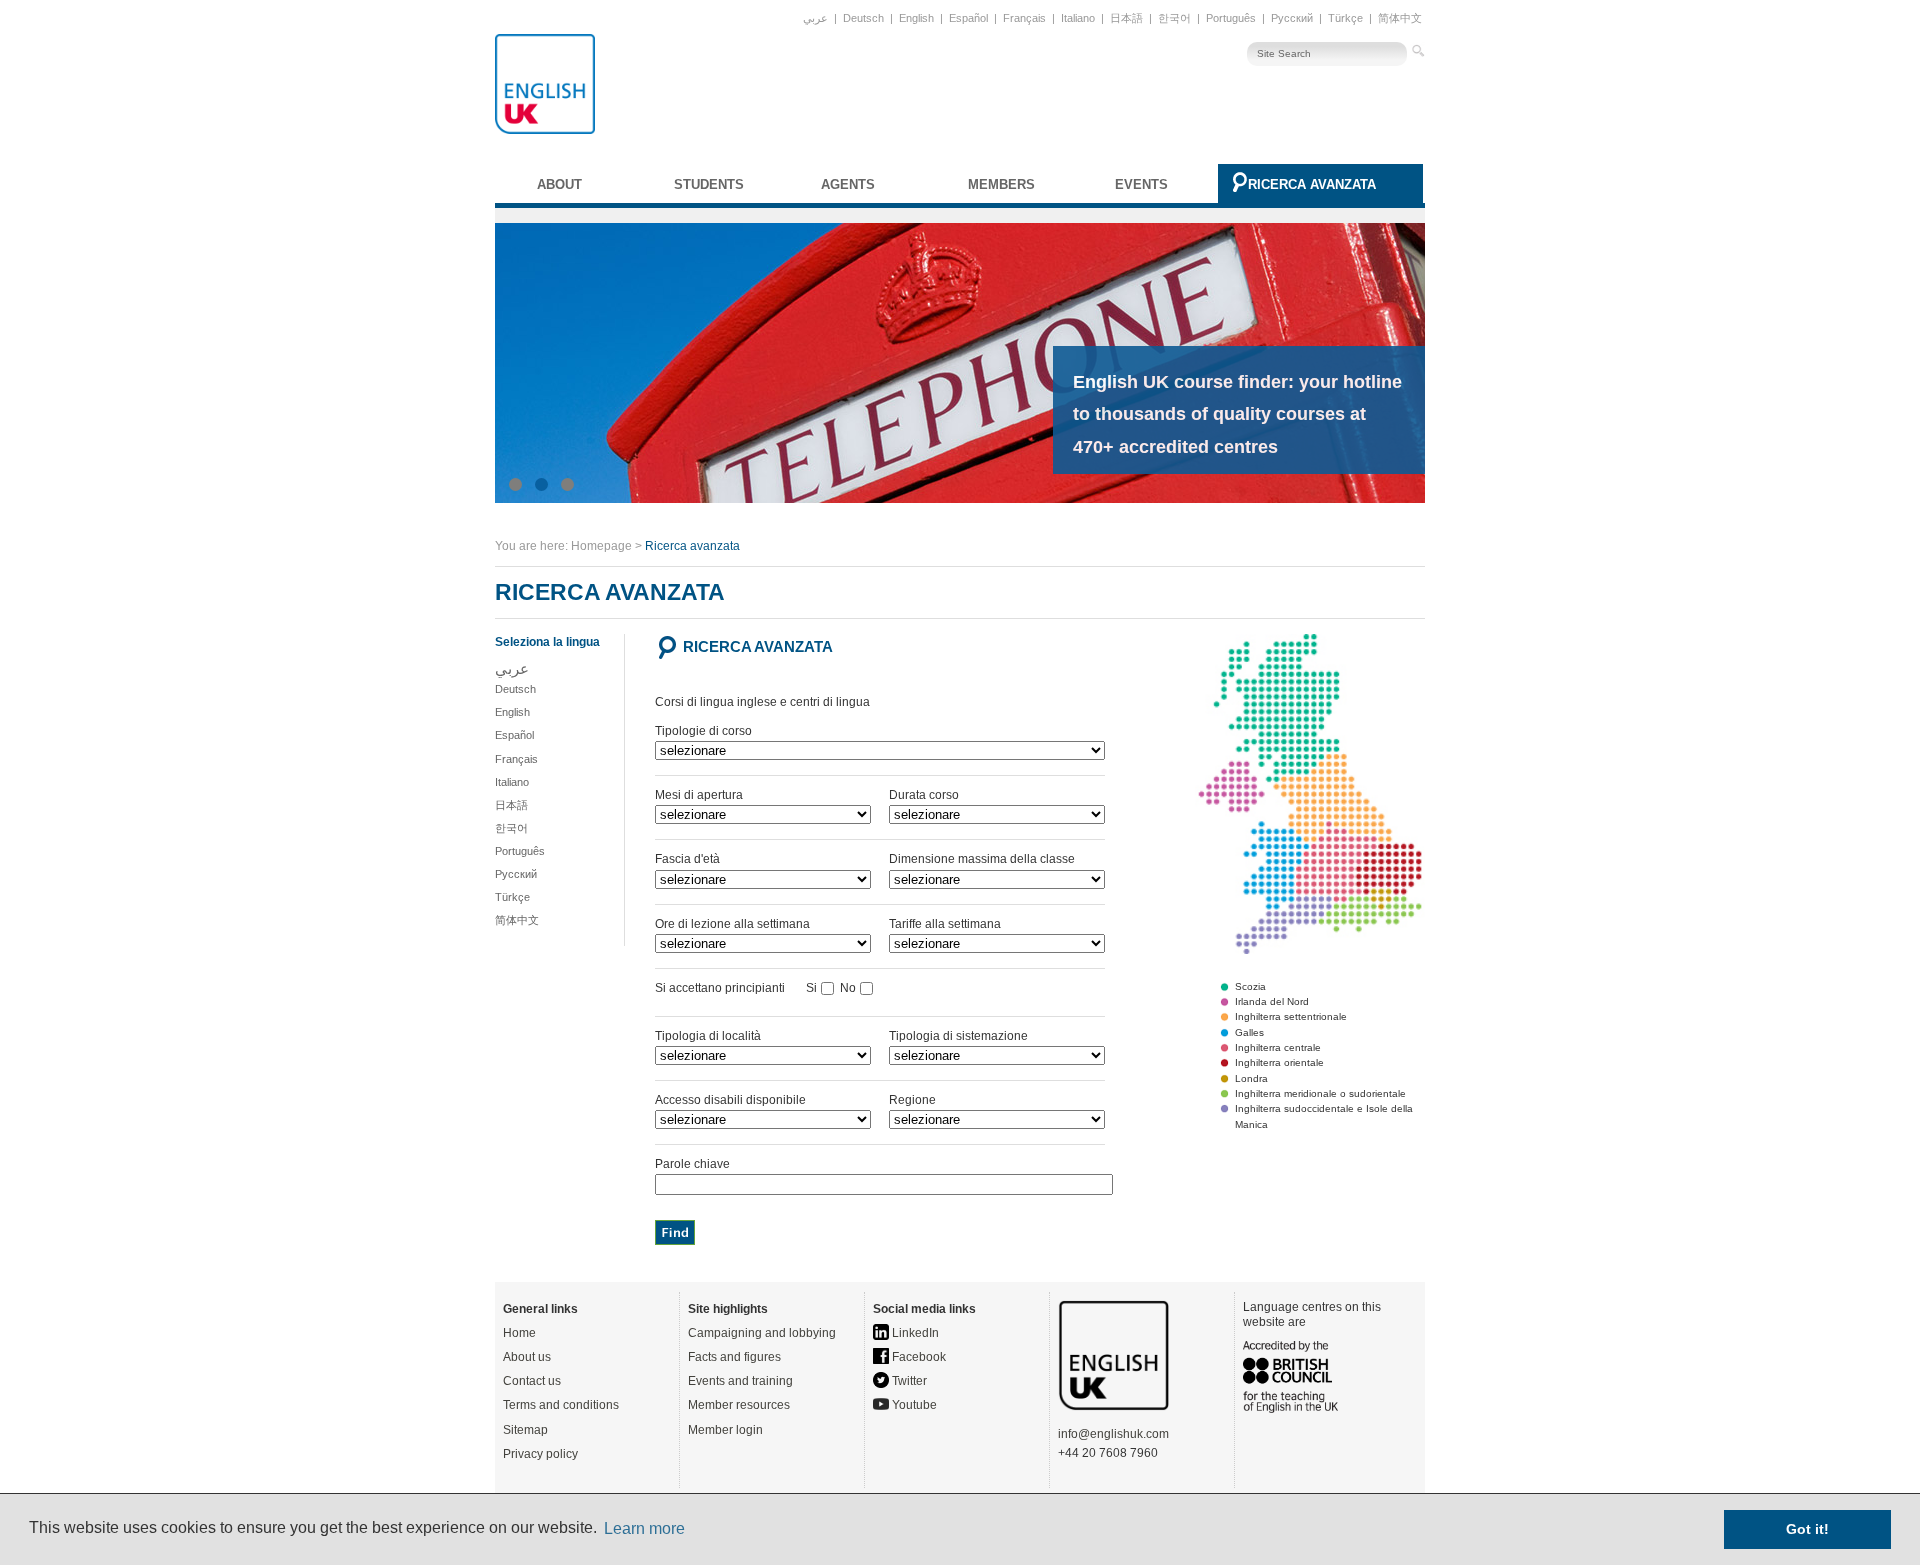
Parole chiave (692, 1164)
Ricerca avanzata (1312, 184)
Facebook (917, 1357)
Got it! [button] (1807, 1529)
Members (1001, 184)
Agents (848, 184)
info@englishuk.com (1113, 1434)
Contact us (532, 1381)
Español (968, 18)
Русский (1292, 18)
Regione (912, 1100)
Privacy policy (540, 1454)
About (559, 184)
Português (1231, 18)
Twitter (908, 1381)
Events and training (740, 1381)
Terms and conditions (561, 1405)
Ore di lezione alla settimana (732, 924)
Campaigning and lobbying (762, 1333)
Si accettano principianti (729, 988)
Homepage (601, 546)
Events (1141, 184)
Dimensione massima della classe (982, 859)
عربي (815, 18)
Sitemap (525, 1430)
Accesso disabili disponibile (730, 1100)
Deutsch (863, 18)
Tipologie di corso (703, 731)
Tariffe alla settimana (945, 924)
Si (811, 988)
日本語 (1126, 18)
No (848, 988)
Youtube (913, 1405)
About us (527, 1357)
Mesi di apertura (699, 795)
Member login (725, 1430)
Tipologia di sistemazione (958, 1036)
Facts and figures (734, 1357)
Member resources (739, 1405)
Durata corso (924, 795)
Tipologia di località (708, 1036)
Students (709, 184)
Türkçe (1345, 18)
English (916, 18)
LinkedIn (914, 1333)
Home (519, 1333)
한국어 (1174, 18)
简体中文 (1400, 18)
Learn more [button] (644, 1528)
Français (1024, 18)
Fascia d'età (687, 859)
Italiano (1078, 18)
